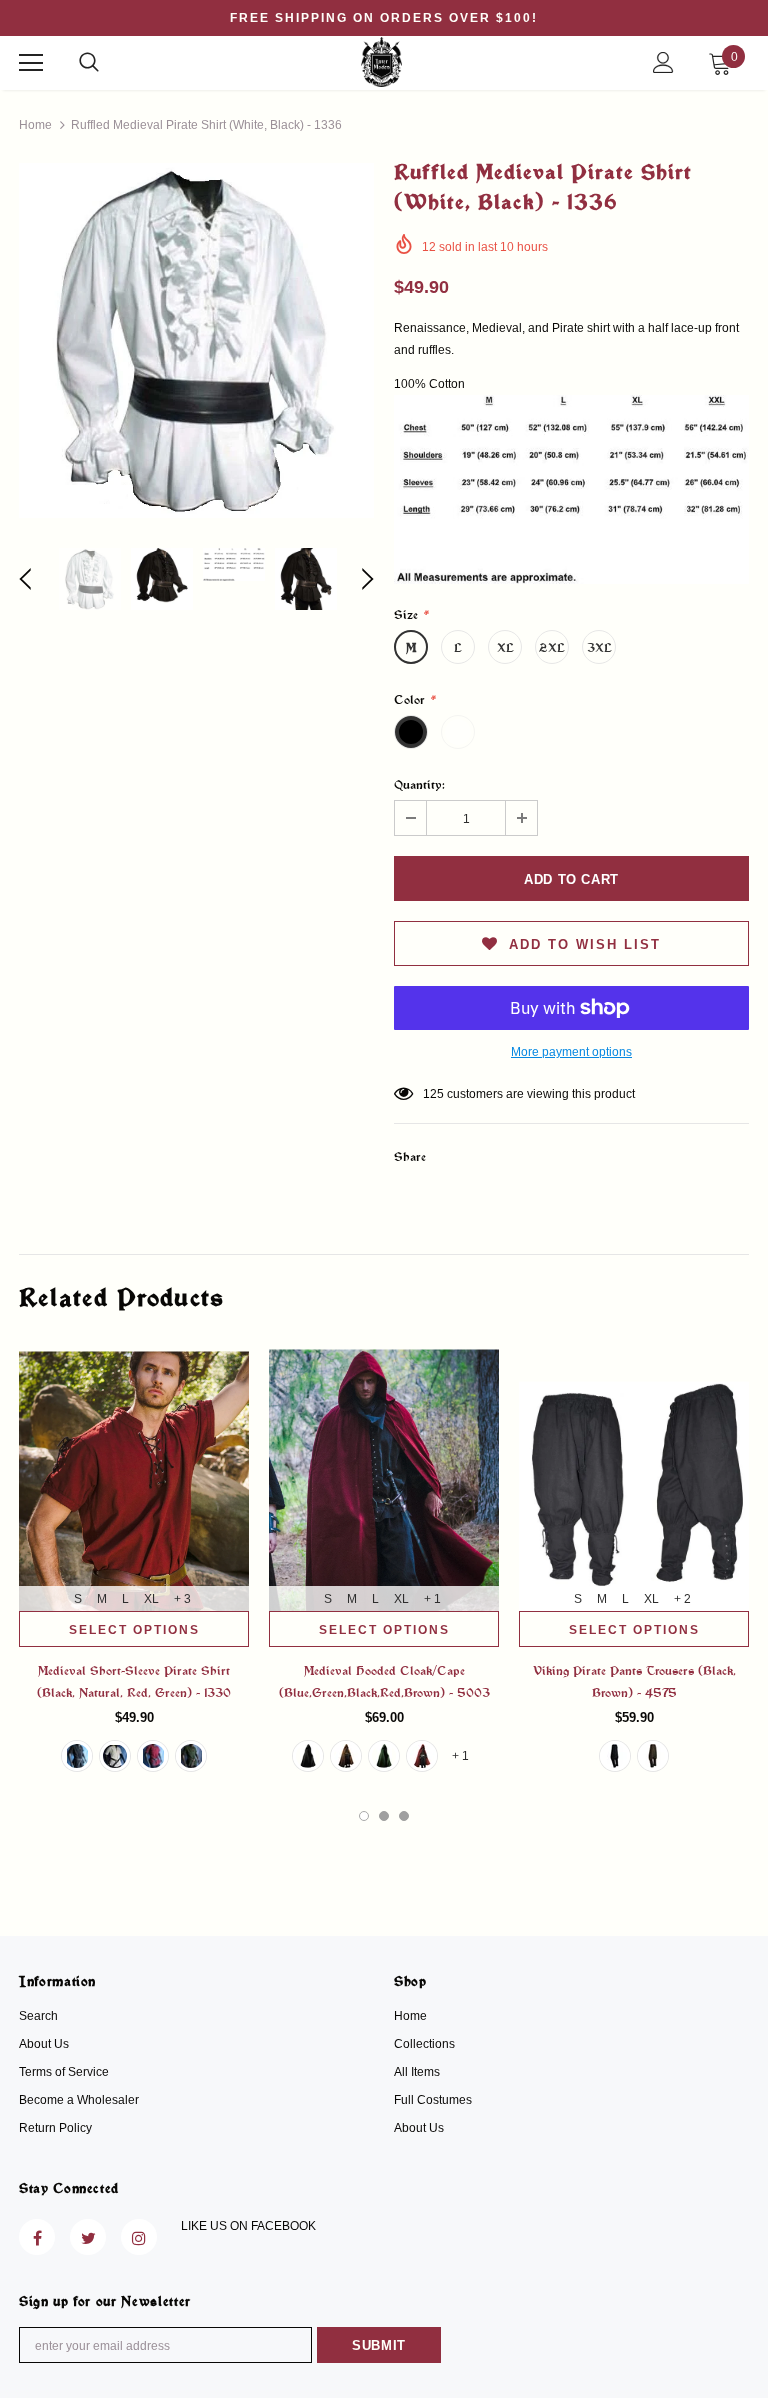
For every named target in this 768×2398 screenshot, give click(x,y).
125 (433, 1094)
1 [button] (364, 1816)
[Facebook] (37, 2237)
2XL (552, 647)
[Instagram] (139, 2237)
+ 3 (182, 1599)
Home (35, 125)
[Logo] (381, 62)
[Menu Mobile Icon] (31, 63)
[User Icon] (663, 62)
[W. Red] (153, 1756)
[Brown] (346, 1756)
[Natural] (115, 1756)
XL (505, 647)
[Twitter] (88, 2237)
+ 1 (432, 1599)
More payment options (571, 1052)
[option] (196, 340)
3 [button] (404, 1816)
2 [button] (384, 1816)
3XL (599, 647)
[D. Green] (191, 1756)
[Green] (384, 1756)
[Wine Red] (422, 1756)
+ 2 (682, 1599)
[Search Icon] (89, 63)
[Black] (77, 1756)
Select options (134, 1630)
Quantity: (419, 784)
